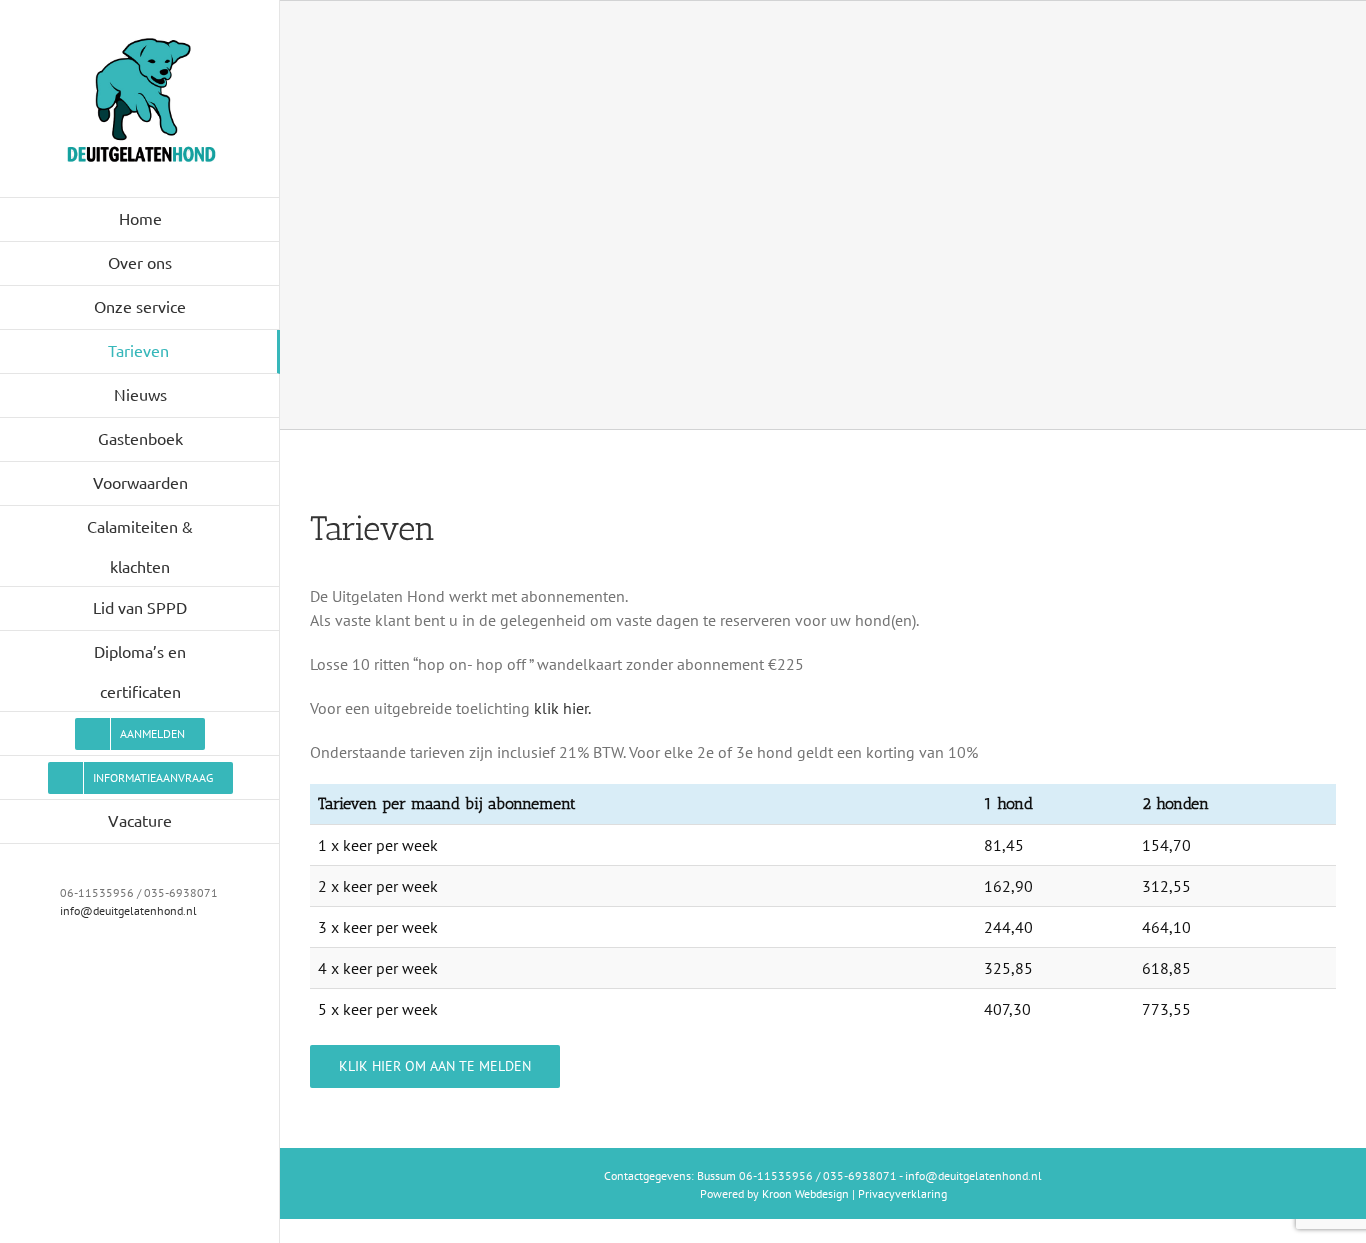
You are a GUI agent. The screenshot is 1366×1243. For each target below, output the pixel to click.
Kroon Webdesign (805, 1193)
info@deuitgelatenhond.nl (128, 910)
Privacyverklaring (902, 1193)
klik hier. (562, 708)
